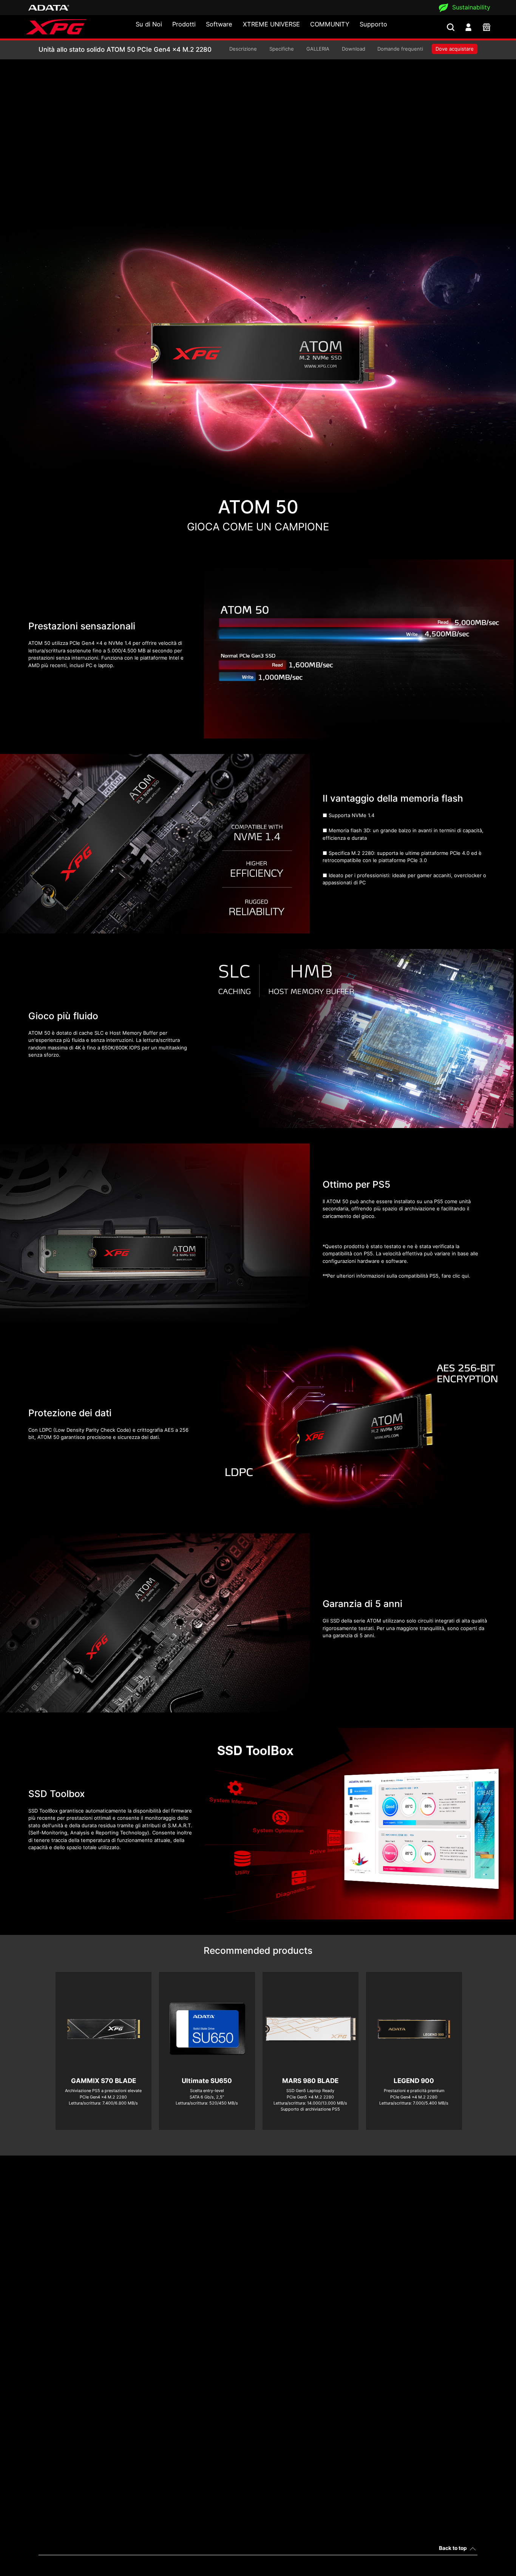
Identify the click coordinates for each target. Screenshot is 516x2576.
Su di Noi (149, 24)
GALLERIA (318, 49)
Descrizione (243, 49)
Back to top (453, 2548)
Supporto (373, 24)
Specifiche (282, 49)
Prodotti (184, 24)
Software (219, 24)
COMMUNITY (330, 24)
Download (354, 49)
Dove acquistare (455, 49)
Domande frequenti (400, 49)
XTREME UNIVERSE (271, 24)
